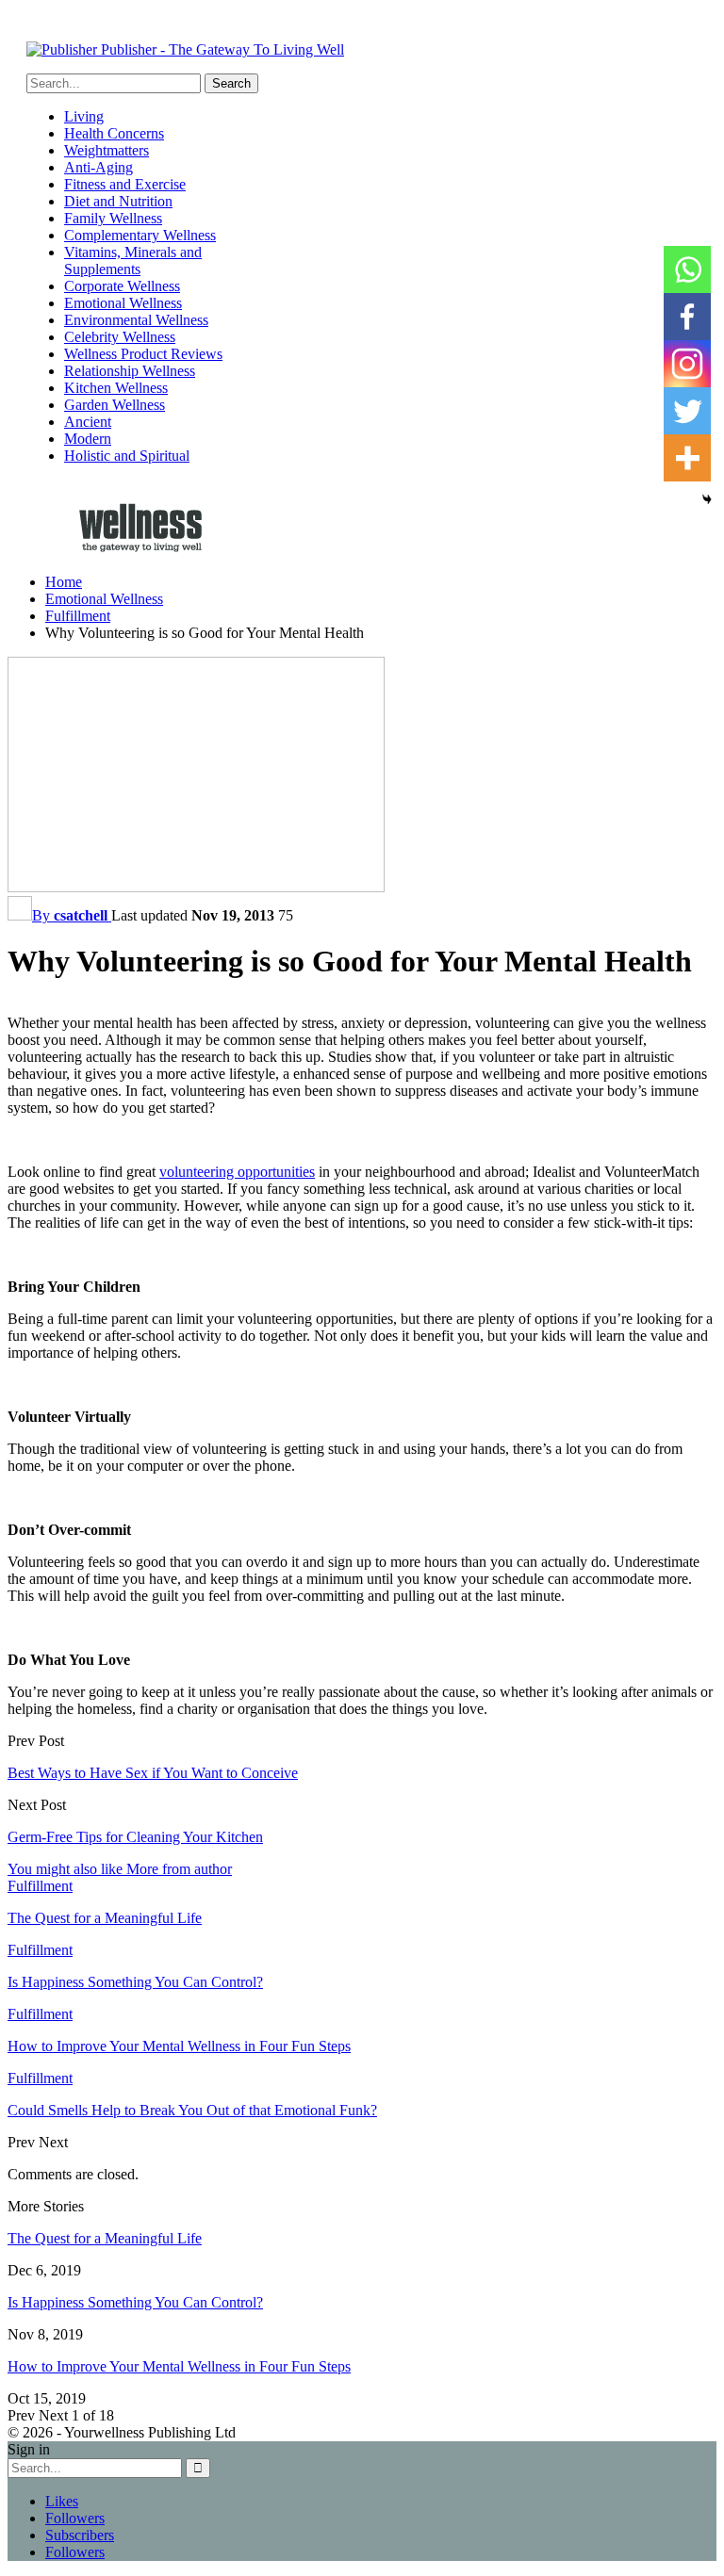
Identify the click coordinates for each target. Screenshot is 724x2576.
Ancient (88, 422)
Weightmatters (107, 150)
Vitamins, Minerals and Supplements (133, 261)
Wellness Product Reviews (143, 354)
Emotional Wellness (123, 303)
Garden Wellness (115, 405)
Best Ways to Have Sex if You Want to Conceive (153, 1773)
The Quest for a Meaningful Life (105, 2238)
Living (84, 116)
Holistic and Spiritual (127, 456)
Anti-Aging (99, 167)
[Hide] (707, 499)
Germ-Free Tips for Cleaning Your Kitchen (135, 1837)
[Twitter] (687, 411)
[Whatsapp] (687, 269)
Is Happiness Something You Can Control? (135, 2302)
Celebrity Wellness (120, 337)
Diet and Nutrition (118, 201)
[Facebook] (687, 317)
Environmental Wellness (136, 320)
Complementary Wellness (140, 235)
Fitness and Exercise (125, 184)
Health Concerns (114, 133)
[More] (687, 458)
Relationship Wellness (130, 371)
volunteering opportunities (237, 1172)
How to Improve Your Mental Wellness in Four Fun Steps (179, 2366)
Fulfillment (40, 1886)
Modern (88, 439)
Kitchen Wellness (116, 388)
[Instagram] (687, 364)
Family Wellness (113, 218)
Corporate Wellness (122, 286)
